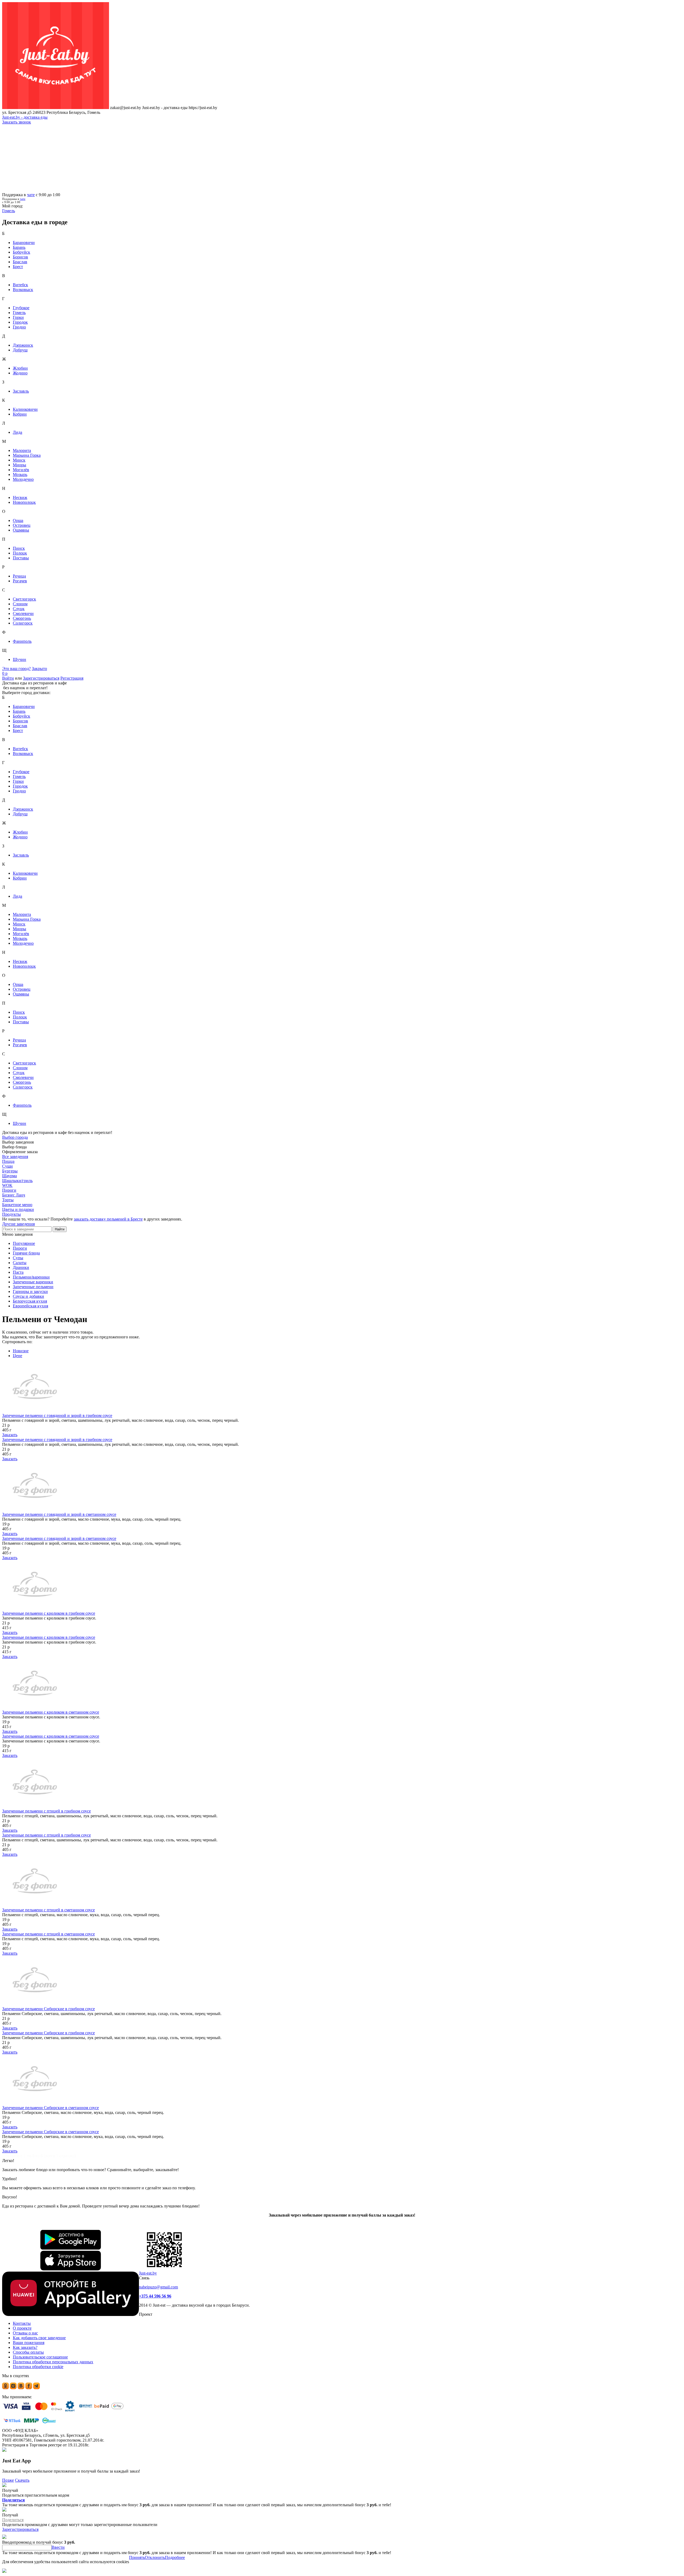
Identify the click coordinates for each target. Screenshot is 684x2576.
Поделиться (13, 2500)
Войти (8, 678)
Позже (8, 2480)
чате (31, 195)
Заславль (21, 391)
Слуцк (19, 609)
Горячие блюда (26, 1253)
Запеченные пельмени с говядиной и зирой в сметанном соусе (59, 1514)
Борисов (20, 257)
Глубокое (21, 308)
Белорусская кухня (30, 1301)
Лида (18, 432)
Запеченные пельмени (33, 1287)
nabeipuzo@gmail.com (158, 2287)
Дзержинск (23, 345)
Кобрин (20, 414)
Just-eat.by (148, 2273)
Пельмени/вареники (31, 1277)
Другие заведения (18, 1224)
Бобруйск (22, 252)
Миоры (20, 465)
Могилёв (21, 470)
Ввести (58, 2547)
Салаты (20, 1263)
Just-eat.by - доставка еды (25, 117)
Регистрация (72, 678)
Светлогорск (24, 599)
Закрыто (39, 669)
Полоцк (20, 553)
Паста (18, 1272)
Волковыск (23, 290)
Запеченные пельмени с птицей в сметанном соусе (48, 1910)
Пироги (20, 1248)
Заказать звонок (17, 122)
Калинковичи (25, 409)
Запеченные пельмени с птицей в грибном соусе (46, 1811)
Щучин (20, 659)
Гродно (19, 327)
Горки (18, 317)
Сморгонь (22, 618)
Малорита (22, 450)
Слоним (20, 604)
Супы (18, 1258)
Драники (21, 1267)
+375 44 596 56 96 (155, 2296)
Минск (19, 460)
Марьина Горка (27, 455)
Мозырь (20, 474)
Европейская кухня (30, 1306)
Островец (22, 525)
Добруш (20, 350)
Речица (19, 576)
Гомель (19, 313)
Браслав (20, 262)
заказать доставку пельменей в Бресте (108, 1219)
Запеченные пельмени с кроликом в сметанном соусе (51, 1712)
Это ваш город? (16, 669)
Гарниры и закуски (30, 1291)
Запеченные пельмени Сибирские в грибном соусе (48, 2009)
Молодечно (23, 479)
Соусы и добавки (28, 1296)
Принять (137, 2557)
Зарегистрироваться (41, 678)
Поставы (21, 558)
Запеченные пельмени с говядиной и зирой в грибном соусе (57, 1415)
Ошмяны (21, 530)
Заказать (10, 1435)
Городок (20, 322)
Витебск (20, 285)
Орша (18, 520)
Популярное (24, 1243)
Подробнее (175, 2557)
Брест (18, 267)
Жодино (20, 373)
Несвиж (20, 497)
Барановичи (24, 243)
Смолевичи (23, 613)
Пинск (19, 548)
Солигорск (23, 623)
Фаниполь (22, 641)
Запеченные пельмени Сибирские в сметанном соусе (50, 2108)
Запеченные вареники (33, 1282)
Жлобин (20, 368)
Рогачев (20, 581)
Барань (19, 247)
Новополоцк (24, 502)
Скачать (22, 2480)
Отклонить (155, 2557)
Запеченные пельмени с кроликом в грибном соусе (49, 1613)
